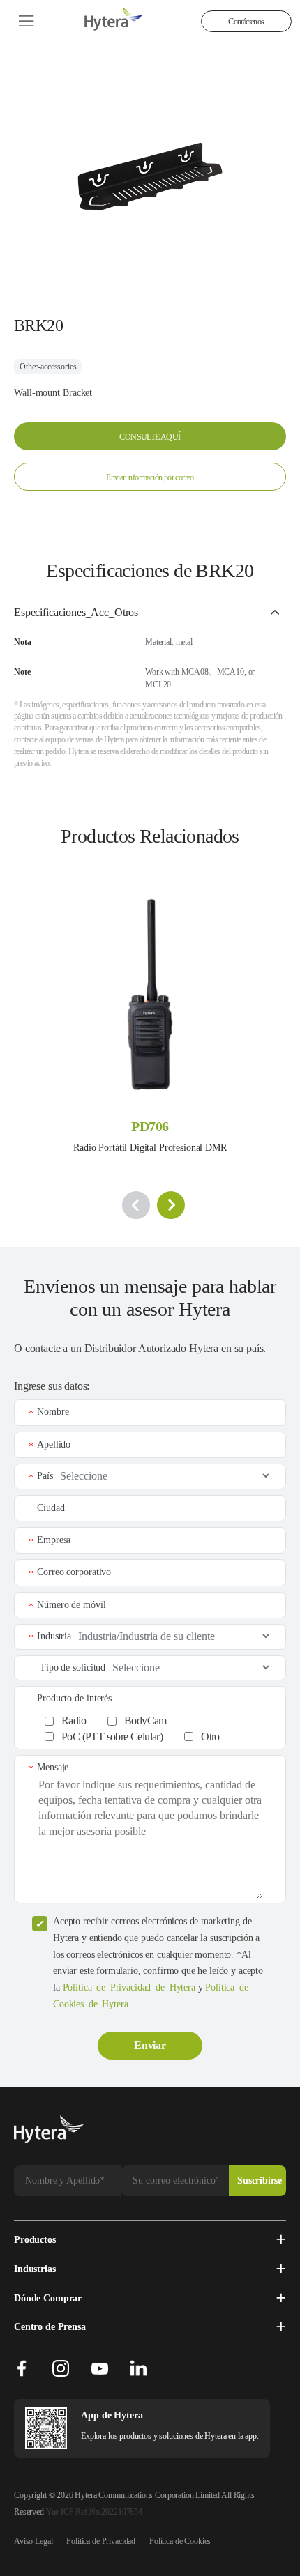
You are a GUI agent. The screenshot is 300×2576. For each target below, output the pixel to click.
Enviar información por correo (150, 477)
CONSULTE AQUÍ (150, 437)
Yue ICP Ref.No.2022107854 (94, 2512)
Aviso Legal (33, 2541)
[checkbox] (158, 1725)
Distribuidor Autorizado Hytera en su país (174, 1348)
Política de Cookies (180, 2541)
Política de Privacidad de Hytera (129, 1987)
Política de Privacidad (101, 2541)
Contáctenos (246, 22)
